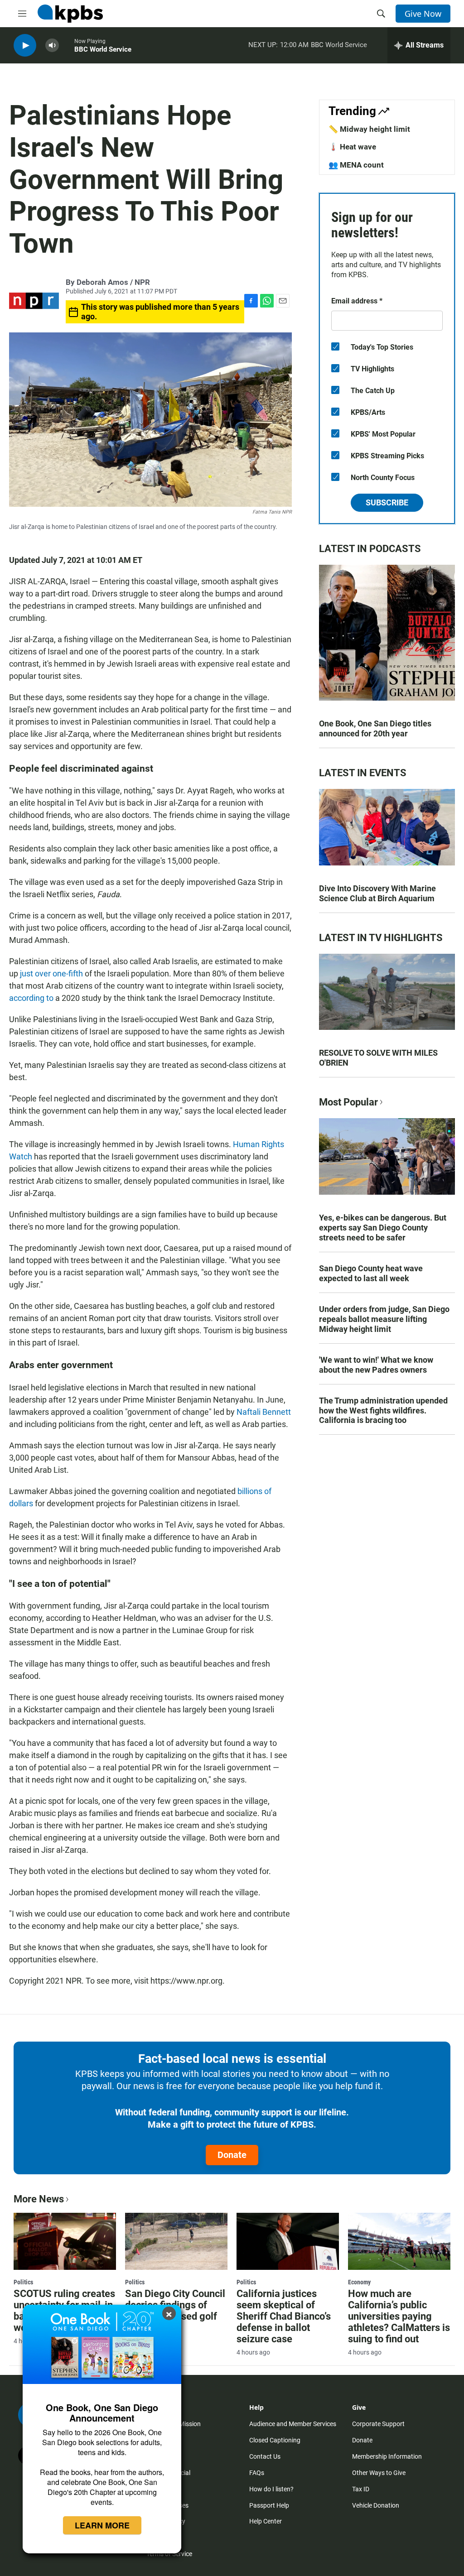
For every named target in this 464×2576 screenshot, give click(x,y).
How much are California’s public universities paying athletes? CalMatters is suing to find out (399, 2316)
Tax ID (361, 2489)
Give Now (423, 14)
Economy (359, 2282)
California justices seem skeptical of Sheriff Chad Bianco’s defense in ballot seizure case (284, 2316)
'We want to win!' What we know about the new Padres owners (376, 1365)
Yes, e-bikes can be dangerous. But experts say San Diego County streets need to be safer (383, 1228)
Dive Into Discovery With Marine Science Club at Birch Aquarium (377, 893)
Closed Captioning (275, 2440)
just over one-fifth (51, 973)
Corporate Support (378, 2424)
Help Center (266, 2521)
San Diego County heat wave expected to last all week (371, 1273)
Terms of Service (169, 2554)
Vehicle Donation (376, 2505)
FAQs (257, 2473)
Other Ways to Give (379, 2473)
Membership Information (387, 2456)
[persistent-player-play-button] (25, 46)
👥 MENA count (356, 165)
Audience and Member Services (293, 2424)
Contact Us (265, 2456)
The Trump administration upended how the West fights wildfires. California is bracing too (383, 1411)
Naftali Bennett (264, 1412)
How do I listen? (271, 2489)
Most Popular (348, 1102)
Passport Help (269, 2505)
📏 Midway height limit (369, 129)
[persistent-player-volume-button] (52, 46)
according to (31, 998)
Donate (232, 2155)
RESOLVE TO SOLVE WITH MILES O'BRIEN (378, 1058)
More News (39, 2199)
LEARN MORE (102, 2525)
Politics (23, 2282)
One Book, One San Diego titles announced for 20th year (375, 728)
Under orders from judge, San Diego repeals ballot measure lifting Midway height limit (384, 1319)
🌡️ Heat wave (352, 147)
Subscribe (387, 502)
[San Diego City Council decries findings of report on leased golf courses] (176, 2241)
